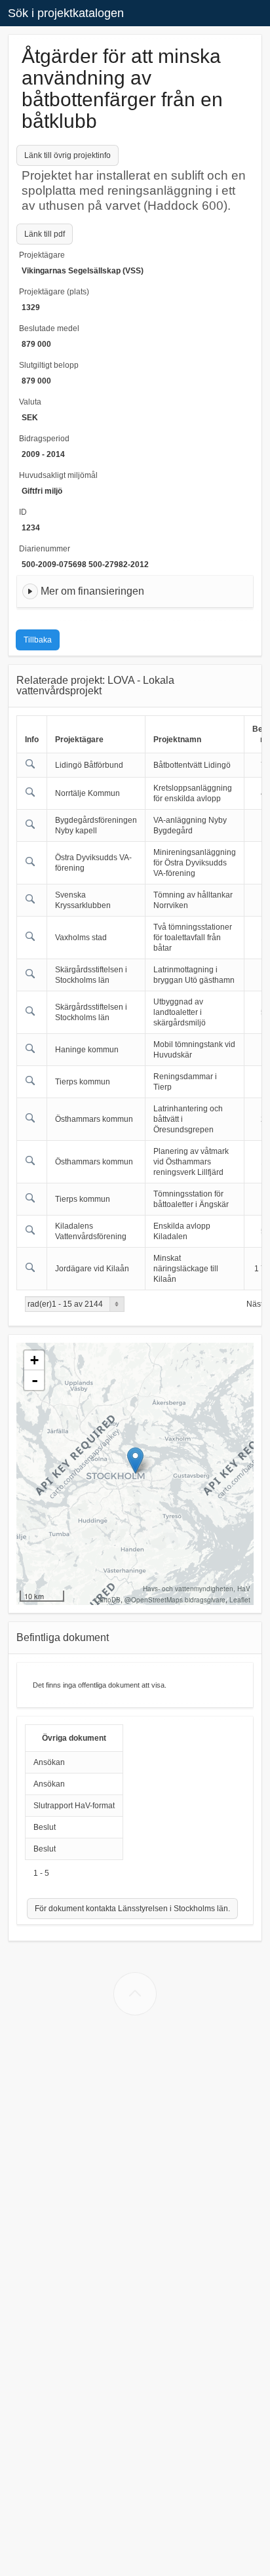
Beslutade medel (49, 328)
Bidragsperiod (44, 439)
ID (23, 512)
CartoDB (108, 1600)
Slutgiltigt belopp (49, 365)
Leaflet (240, 1600)
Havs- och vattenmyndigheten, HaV (197, 1589)
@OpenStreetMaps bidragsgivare (175, 1600)
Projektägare (42, 255)
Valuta (30, 402)
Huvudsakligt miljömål (58, 475)
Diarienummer (45, 549)
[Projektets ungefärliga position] (135, 1460)
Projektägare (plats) (54, 292)
